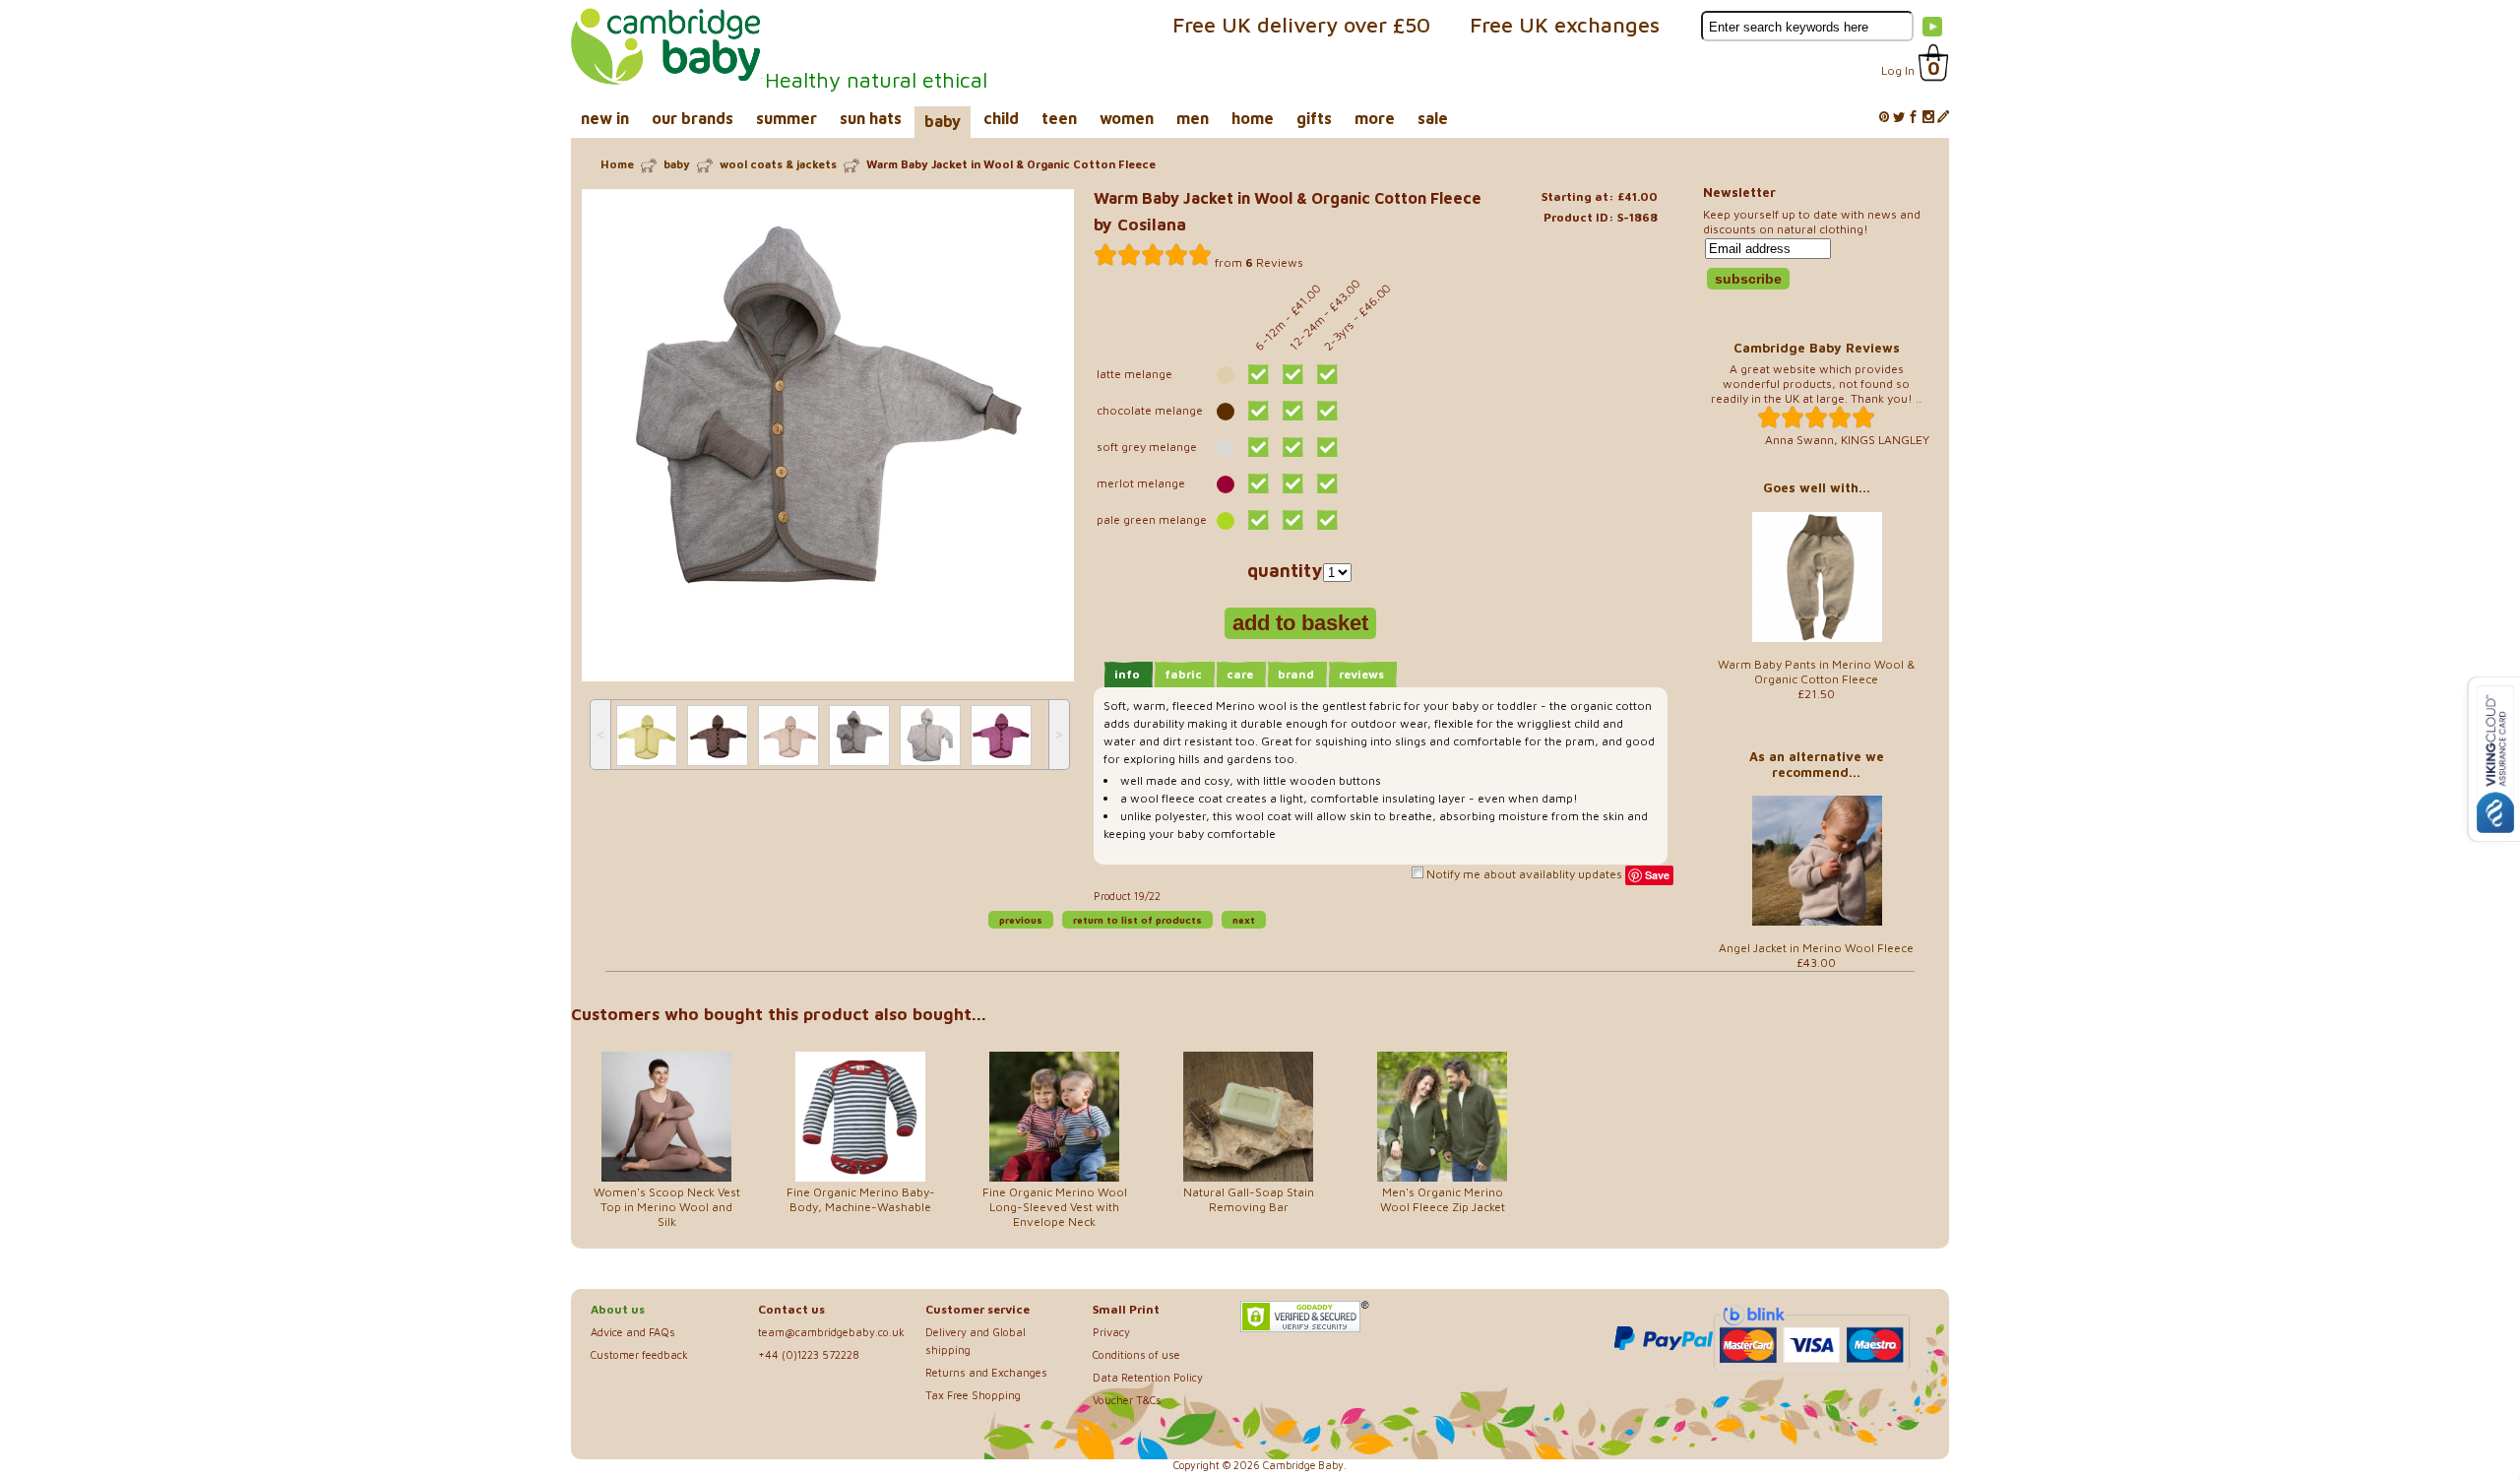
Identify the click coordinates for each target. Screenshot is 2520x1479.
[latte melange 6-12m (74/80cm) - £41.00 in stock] (1259, 374)
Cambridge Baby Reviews (1817, 348)
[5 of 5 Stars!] (1153, 255)
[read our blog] (1943, 118)
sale (1433, 118)
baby (943, 121)
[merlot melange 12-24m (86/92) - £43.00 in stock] (1293, 483)
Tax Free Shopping (973, 1395)
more (1375, 118)
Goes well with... (1817, 487)
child (1001, 118)
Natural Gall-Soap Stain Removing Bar (1249, 1199)
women (1127, 118)
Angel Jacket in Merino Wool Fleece (1816, 948)
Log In (1898, 70)
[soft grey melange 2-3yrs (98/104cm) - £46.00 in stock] (1327, 447)
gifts (1314, 118)
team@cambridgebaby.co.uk (831, 1332)
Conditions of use (1136, 1354)
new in (605, 118)
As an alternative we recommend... (1817, 764)
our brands (693, 118)
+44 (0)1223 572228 (809, 1354)
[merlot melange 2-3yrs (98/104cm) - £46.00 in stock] (1327, 483)
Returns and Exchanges (986, 1372)
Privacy (1111, 1332)
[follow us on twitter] (1899, 118)
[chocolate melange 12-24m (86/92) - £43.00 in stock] (1293, 411)
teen (1059, 118)
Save (1657, 875)
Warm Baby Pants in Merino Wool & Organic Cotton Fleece (1817, 672)
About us (618, 1309)
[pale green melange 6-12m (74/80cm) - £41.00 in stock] (1259, 520)
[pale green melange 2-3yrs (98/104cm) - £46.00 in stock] (1327, 520)
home (1253, 118)
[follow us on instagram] (1928, 118)
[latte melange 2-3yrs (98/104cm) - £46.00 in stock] (1327, 374)
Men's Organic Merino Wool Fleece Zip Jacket (1443, 1199)
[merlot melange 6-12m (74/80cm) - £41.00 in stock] (1259, 483)
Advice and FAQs (633, 1332)
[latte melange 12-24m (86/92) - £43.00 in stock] (1293, 374)
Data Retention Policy (1148, 1377)
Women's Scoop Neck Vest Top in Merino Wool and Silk (667, 1207)
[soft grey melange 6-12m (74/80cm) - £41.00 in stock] (1259, 447)
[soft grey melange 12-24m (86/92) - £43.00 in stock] (1293, 447)
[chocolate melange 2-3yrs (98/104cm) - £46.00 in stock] (1327, 411)
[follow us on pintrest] (1884, 118)
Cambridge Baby (1303, 1465)
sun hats (871, 118)
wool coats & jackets (778, 164)
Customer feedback (639, 1354)
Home (617, 164)
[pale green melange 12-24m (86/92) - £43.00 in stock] (1293, 520)
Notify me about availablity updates (1523, 874)
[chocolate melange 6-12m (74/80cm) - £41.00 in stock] (1259, 411)
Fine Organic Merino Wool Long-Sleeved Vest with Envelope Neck (1055, 1207)
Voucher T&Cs (1127, 1400)
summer (787, 118)
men (1193, 118)
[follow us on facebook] (1914, 118)
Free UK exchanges (1565, 25)
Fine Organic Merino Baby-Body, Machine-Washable (861, 1199)
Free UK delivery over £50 (1301, 25)
